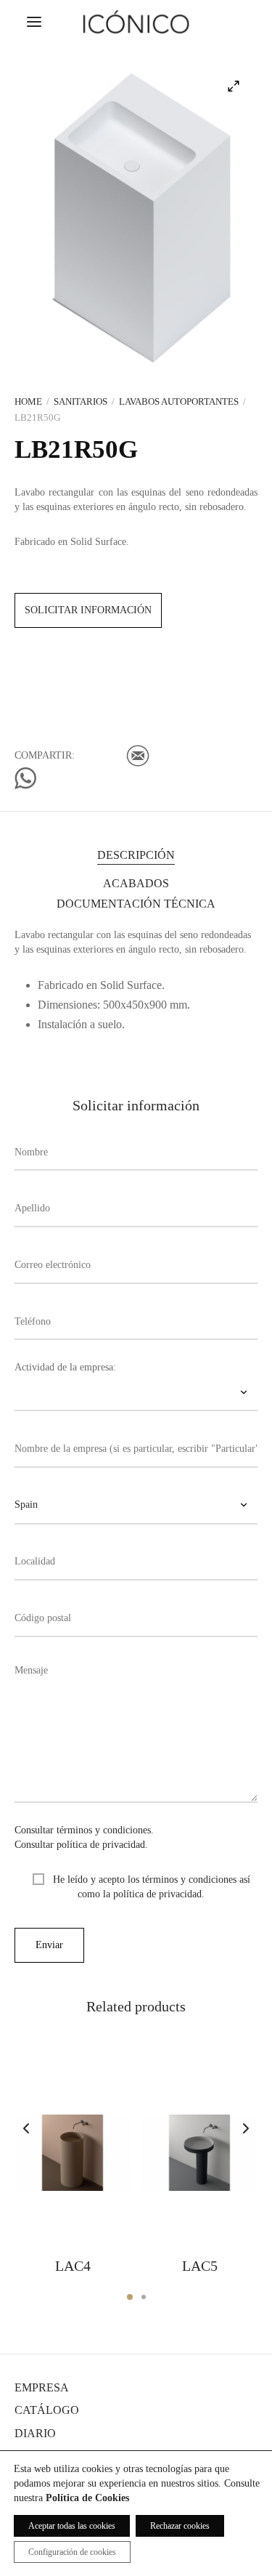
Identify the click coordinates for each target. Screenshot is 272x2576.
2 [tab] (144, 2297)
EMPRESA (42, 2387)
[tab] (136, 855)
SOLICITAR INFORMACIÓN (88, 610)
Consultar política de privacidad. (81, 1845)
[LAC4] (73, 2152)
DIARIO (35, 2433)
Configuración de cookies (72, 2552)
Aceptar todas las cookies (72, 2526)
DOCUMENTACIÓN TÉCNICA (136, 904)
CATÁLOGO (47, 2410)
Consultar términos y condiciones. (84, 1830)
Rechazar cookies (180, 2526)
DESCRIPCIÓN (136, 855)
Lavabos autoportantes (179, 401)
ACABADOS (136, 883)
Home (28, 401)
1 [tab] (130, 2297)
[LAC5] (199, 2152)
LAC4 (73, 2266)
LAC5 (200, 2266)
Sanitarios (81, 401)
